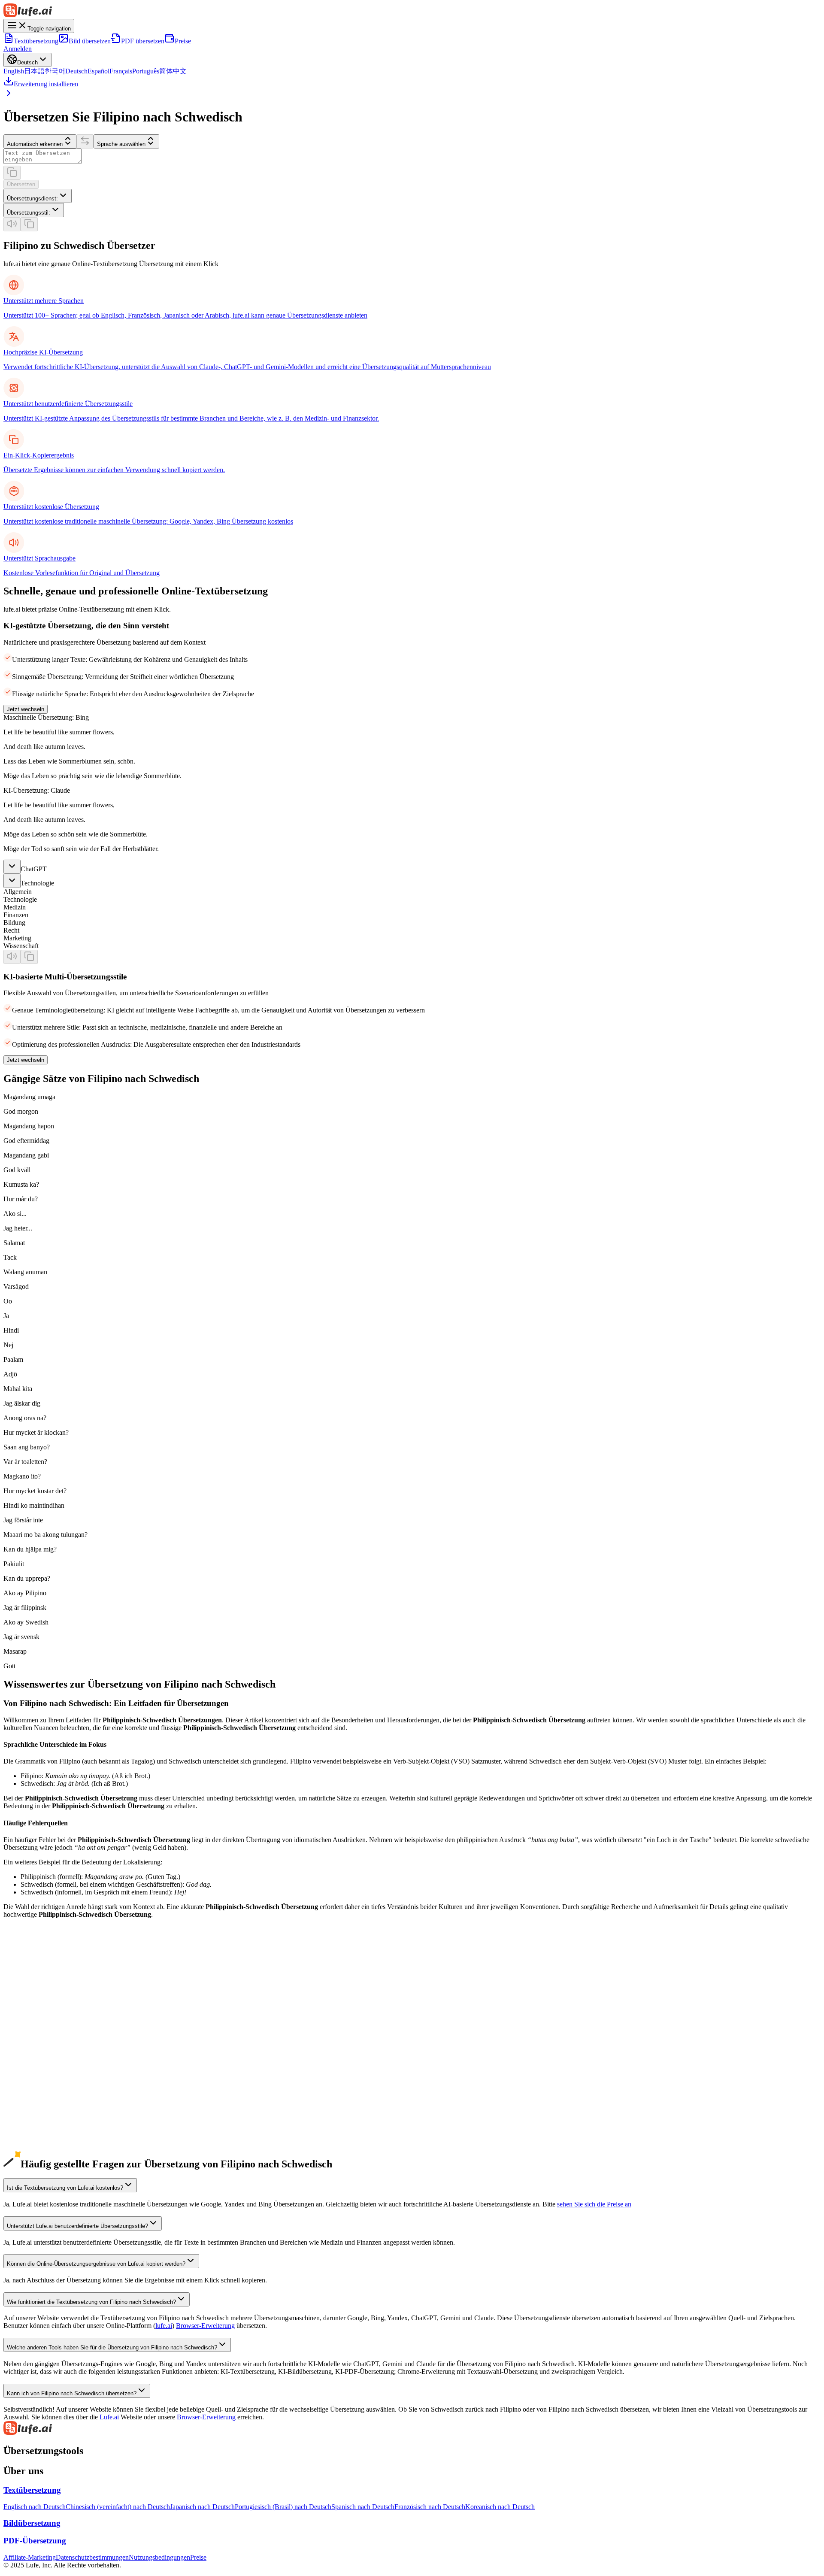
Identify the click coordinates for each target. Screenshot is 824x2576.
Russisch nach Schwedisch (40, 2128)
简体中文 (173, 71)
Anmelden (18, 49)
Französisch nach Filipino (38, 2074)
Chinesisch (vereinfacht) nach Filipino (55, 1996)
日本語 (34, 71)
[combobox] (38, 196)
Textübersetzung (36, 41)
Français (121, 71)
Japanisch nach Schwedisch (41, 2020)
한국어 (55, 71)
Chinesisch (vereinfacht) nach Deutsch (118, 2507)
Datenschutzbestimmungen (92, 2557)
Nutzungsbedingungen (159, 2557)
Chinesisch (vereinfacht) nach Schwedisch (61, 2004)
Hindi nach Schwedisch (36, 2159)
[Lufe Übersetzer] (412, 11)
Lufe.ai (109, 2417)
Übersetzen (21, 184)
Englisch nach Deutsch (35, 2507)
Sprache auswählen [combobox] (121, 144)
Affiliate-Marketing (30, 2557)
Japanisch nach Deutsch (202, 2507)
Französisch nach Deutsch (430, 2507)
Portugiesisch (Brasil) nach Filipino (51, 2089)
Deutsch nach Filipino (33, 2043)
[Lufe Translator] (412, 2429)
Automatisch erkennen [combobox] (35, 144)
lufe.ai (164, 2326)
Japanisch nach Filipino (35, 2012)
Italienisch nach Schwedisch (42, 2112)
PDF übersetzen (143, 41)
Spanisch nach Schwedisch (40, 2066)
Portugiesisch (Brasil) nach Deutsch (283, 2507)
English (14, 71)
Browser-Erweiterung (205, 2326)
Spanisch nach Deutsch (363, 2507)
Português (146, 71)
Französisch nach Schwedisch (44, 2081)
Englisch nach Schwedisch (40, 1989)
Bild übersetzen (90, 41)
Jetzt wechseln (26, 709)
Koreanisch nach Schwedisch (43, 2035)
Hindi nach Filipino (30, 2151)
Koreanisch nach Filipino (38, 2027)
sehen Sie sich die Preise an (594, 2204)
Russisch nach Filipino (34, 2120)
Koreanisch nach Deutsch (500, 2507)
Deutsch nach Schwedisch (39, 2050)
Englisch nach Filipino (34, 1981)
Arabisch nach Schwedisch (40, 2143)
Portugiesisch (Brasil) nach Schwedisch (57, 2097)
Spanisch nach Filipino (34, 2058)
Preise (183, 41)
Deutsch (76, 71)
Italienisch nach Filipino (36, 2105)
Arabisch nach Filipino (34, 2135)
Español (98, 71)
